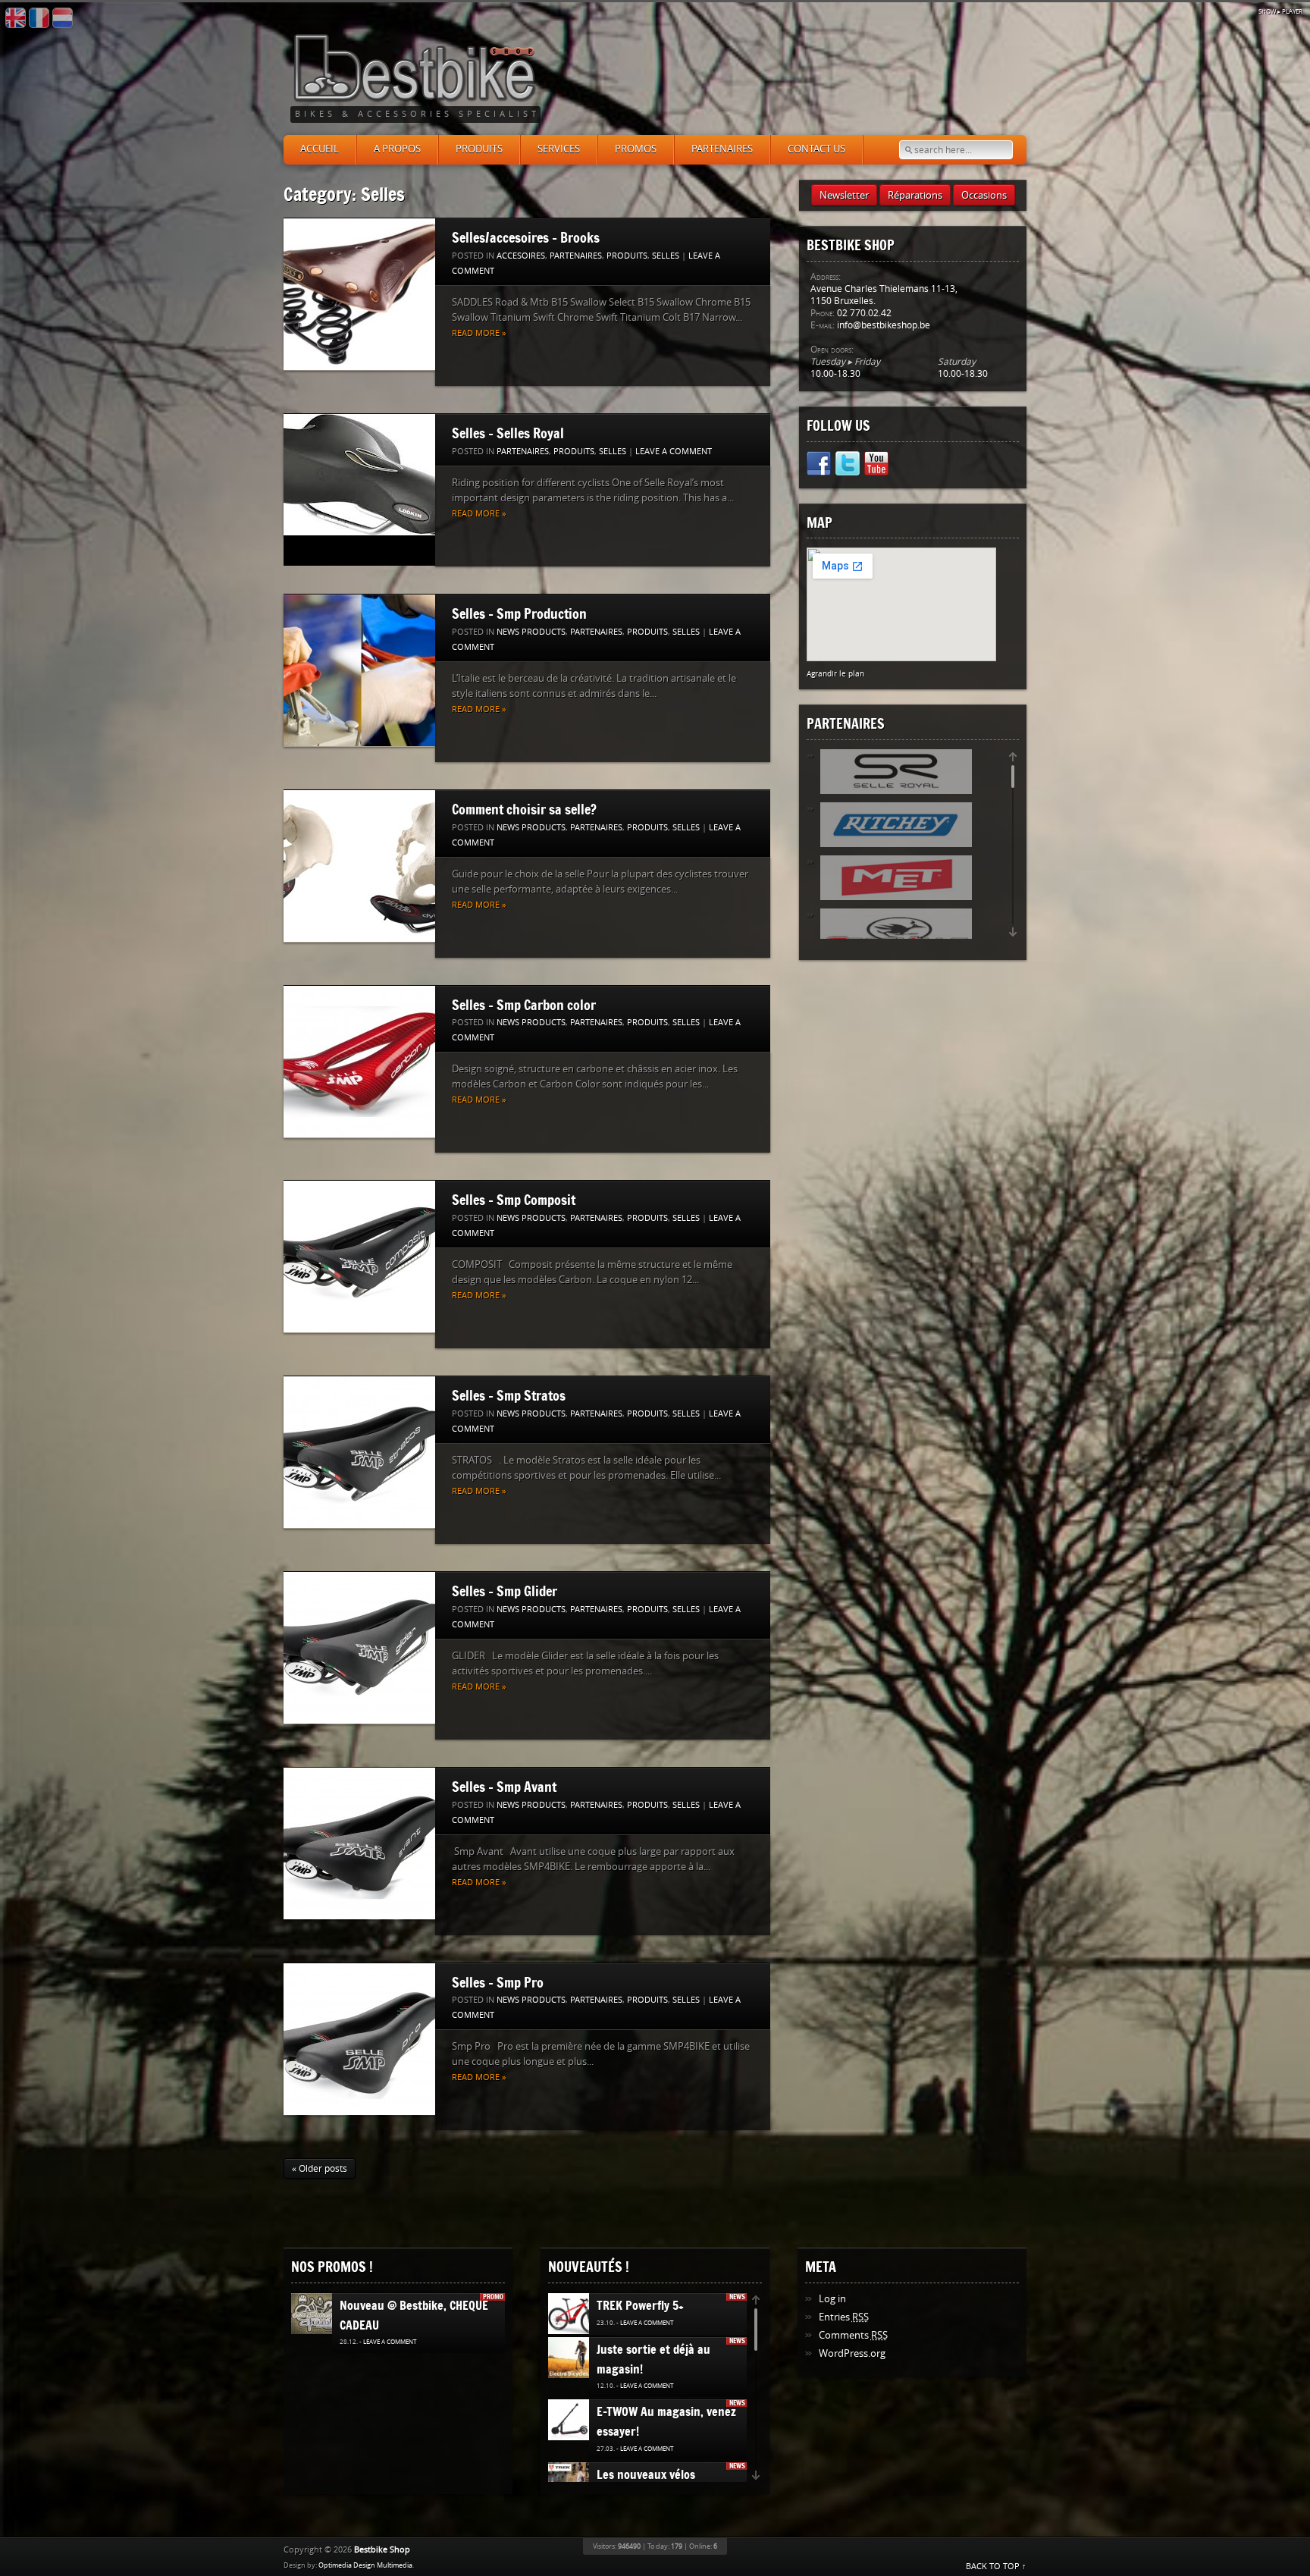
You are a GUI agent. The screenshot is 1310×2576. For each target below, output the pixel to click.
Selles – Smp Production (519, 613)
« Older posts (320, 2169)
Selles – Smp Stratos (509, 1395)
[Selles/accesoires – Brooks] (359, 295)
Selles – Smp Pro (498, 1982)
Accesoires (521, 256)
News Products (531, 632)
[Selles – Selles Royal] (359, 475)
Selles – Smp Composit (514, 1200)
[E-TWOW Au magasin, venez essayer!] (570, 2421)
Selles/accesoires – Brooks (526, 237)
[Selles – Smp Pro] (359, 2039)
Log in (832, 2299)
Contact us (816, 149)
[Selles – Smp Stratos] (359, 1453)
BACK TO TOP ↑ (996, 2567)
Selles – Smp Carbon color (524, 1005)
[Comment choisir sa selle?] (359, 866)
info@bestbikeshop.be (884, 325)
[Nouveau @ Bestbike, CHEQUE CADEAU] (317, 2314)
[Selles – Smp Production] (359, 671)
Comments (853, 2335)
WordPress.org (852, 2353)
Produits (479, 149)
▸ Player (1280, 12)
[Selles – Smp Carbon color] (359, 1062)
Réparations (915, 195)
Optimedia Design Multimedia (365, 2565)
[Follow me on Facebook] (819, 466)
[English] (16, 18)
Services (559, 149)
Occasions (984, 195)
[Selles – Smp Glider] (359, 1648)
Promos (636, 149)
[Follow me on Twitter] (848, 466)
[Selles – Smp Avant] (359, 1844)
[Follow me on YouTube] (876, 466)
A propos (397, 149)
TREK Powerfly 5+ (640, 2305)
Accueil (320, 149)
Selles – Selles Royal (508, 433)
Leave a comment (674, 452)
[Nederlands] (63, 18)
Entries (844, 2317)
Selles (666, 256)
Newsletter (844, 195)
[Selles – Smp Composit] (359, 1257)
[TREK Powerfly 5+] (576, 2314)
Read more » (479, 333)
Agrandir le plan (835, 674)
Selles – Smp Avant (504, 1787)
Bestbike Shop (382, 2550)
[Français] (39, 18)
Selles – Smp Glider (505, 1591)
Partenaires (722, 149)
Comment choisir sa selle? (524, 809)
